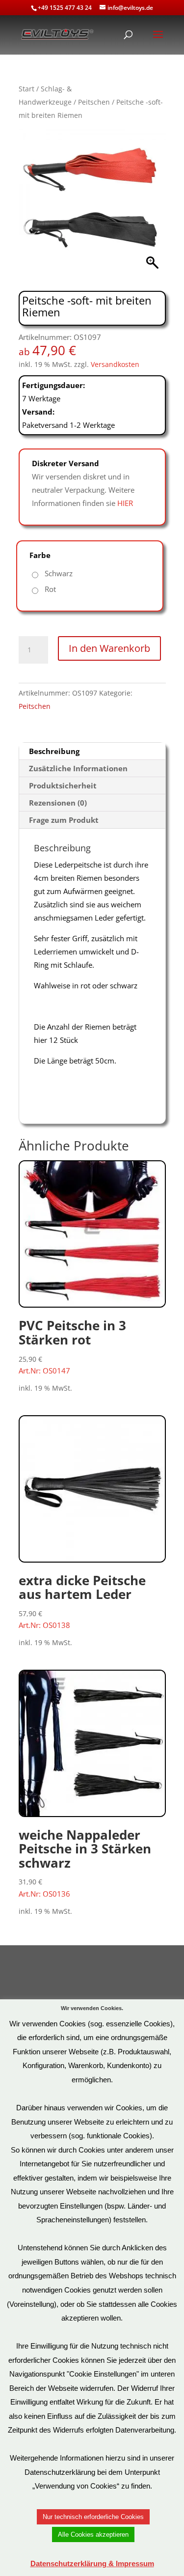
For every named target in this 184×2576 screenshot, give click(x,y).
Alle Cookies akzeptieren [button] (93, 2534)
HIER (125, 503)
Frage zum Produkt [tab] (64, 820)
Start (26, 89)
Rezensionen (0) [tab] (58, 803)
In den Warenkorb (109, 648)
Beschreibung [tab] (54, 751)
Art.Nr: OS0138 (82, 1601)
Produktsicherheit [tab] (63, 785)
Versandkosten (115, 364)
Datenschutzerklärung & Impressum (92, 2563)
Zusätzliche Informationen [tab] (78, 768)
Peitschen (94, 102)
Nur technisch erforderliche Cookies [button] (93, 2517)
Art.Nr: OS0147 (72, 1346)
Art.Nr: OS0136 (85, 1862)
